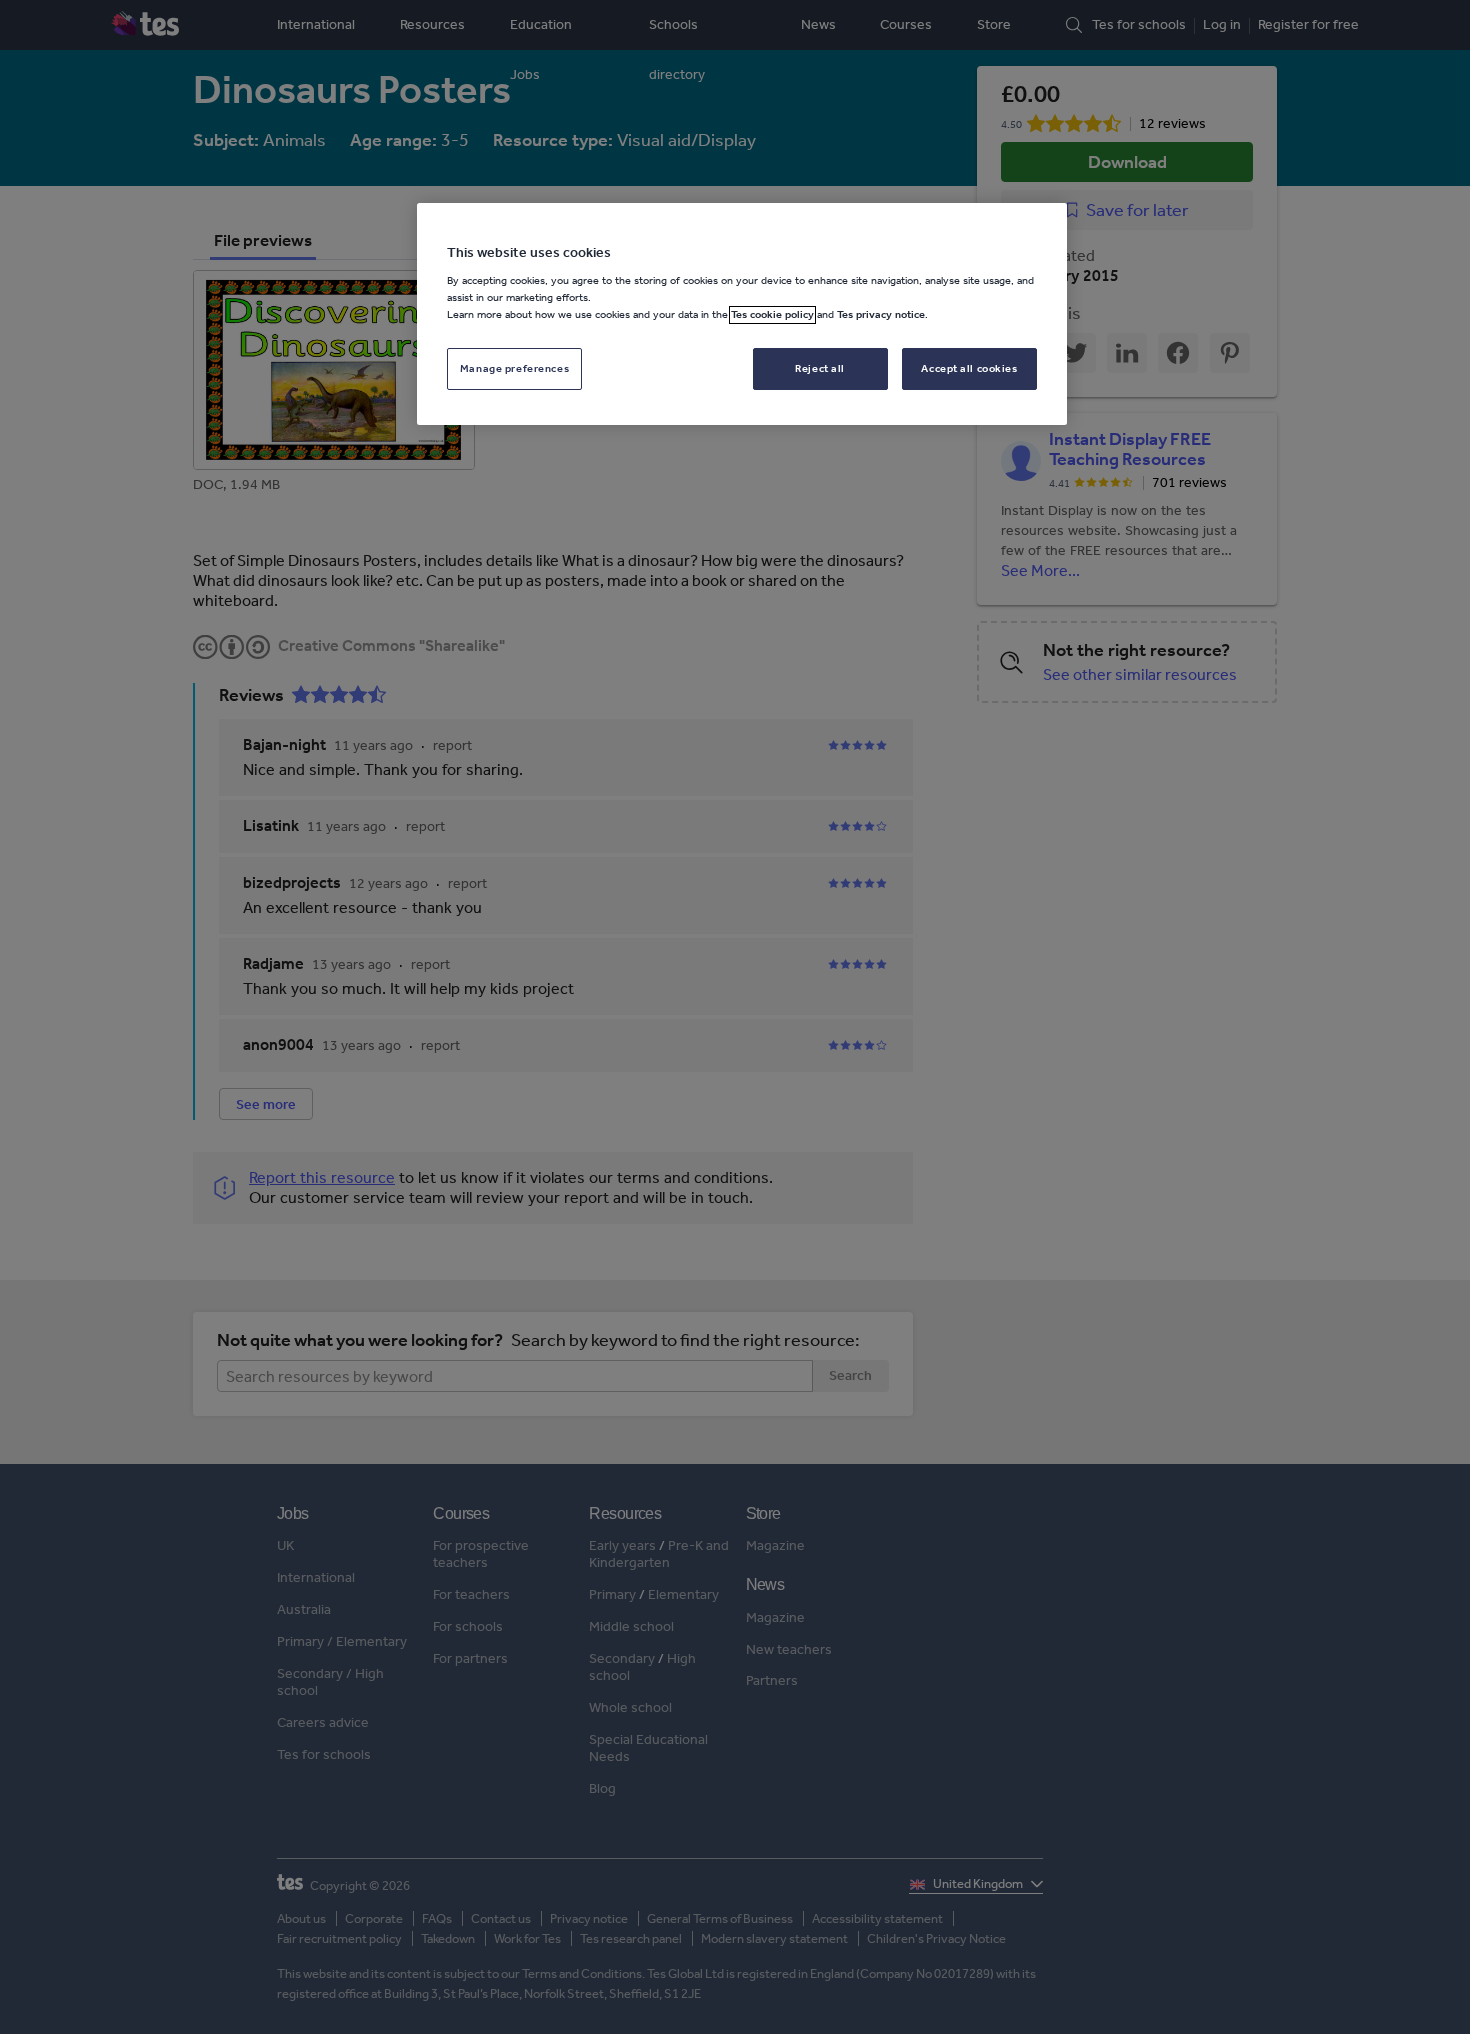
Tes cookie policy (772, 315)
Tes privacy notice (881, 315)
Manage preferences (514, 369)
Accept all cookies (969, 369)
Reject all (820, 369)
